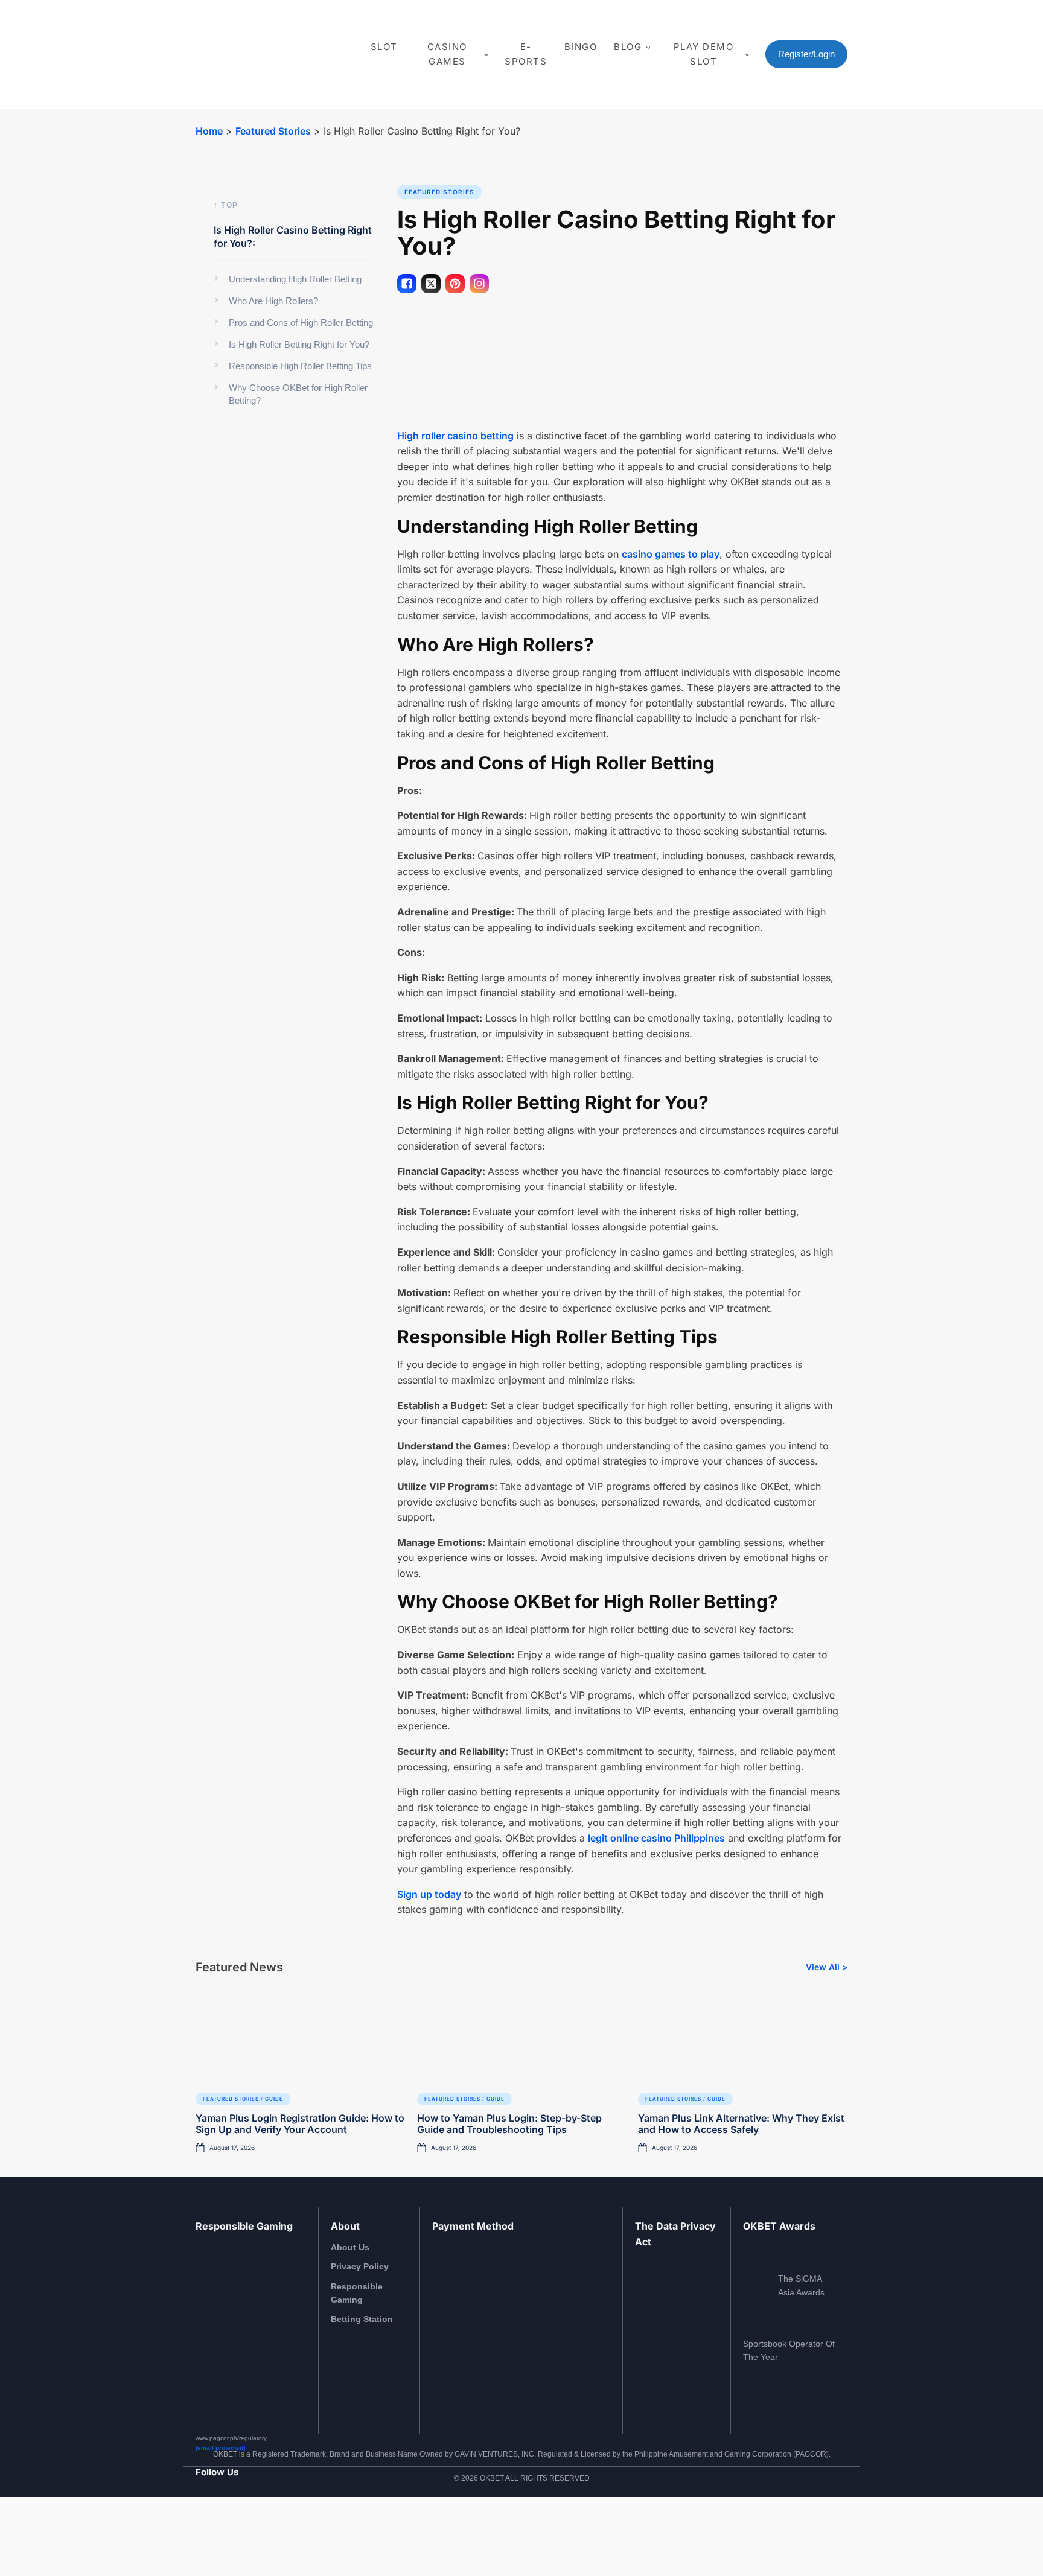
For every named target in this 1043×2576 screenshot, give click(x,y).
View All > (827, 1967)
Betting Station (362, 2319)
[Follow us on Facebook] (200, 2531)
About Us (350, 2247)
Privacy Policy (360, 2266)
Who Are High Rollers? (273, 301)
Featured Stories (273, 131)
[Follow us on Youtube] (232, 2531)
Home (209, 131)
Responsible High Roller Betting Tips (300, 366)
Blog (628, 47)
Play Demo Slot (704, 54)
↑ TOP (226, 205)
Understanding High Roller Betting (295, 279)
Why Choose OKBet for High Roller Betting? (298, 394)
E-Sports (526, 54)
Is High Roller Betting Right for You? (299, 344)
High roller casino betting (455, 436)
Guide (274, 2099)
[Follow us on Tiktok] (264, 2531)
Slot (384, 47)
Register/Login (806, 54)
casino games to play (671, 554)
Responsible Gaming (357, 2293)
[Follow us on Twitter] (248, 2531)
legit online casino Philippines (656, 1838)
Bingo (581, 47)
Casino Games (447, 54)
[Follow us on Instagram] (216, 2531)
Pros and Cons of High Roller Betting (301, 323)
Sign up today (429, 1894)
